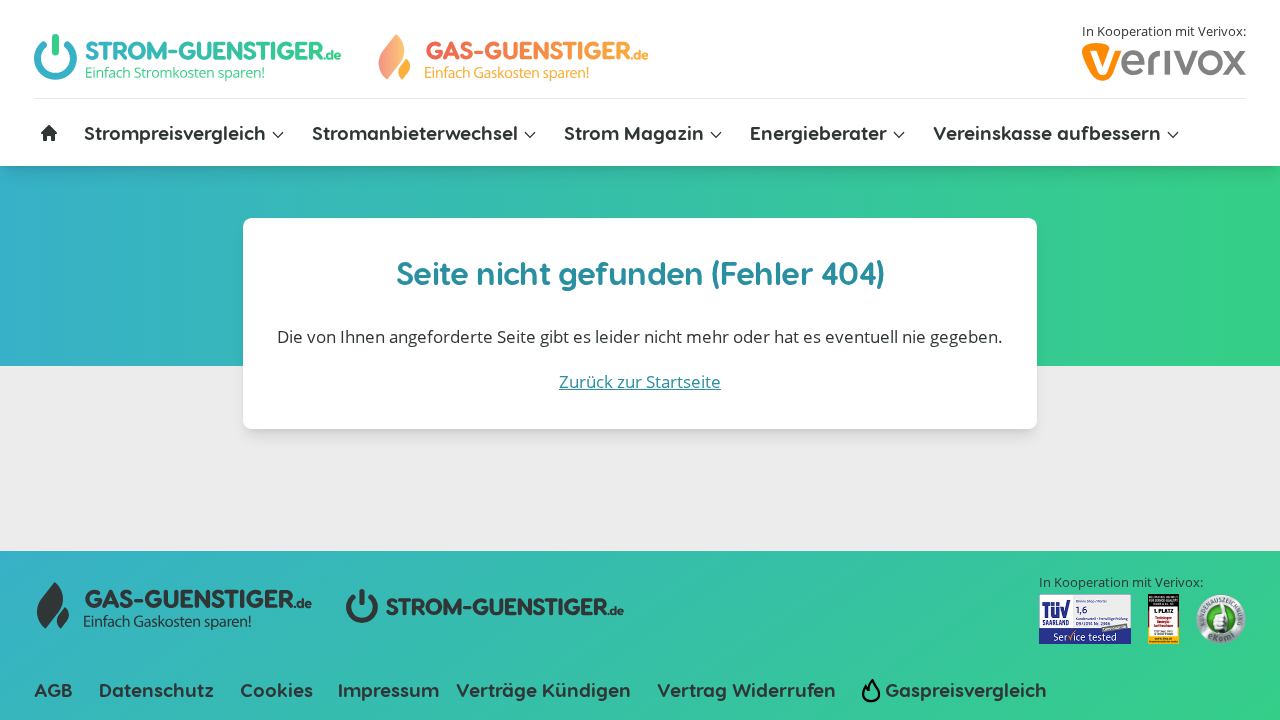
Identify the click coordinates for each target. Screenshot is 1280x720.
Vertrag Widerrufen (746, 689)
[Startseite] (49, 133)
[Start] (512, 57)
